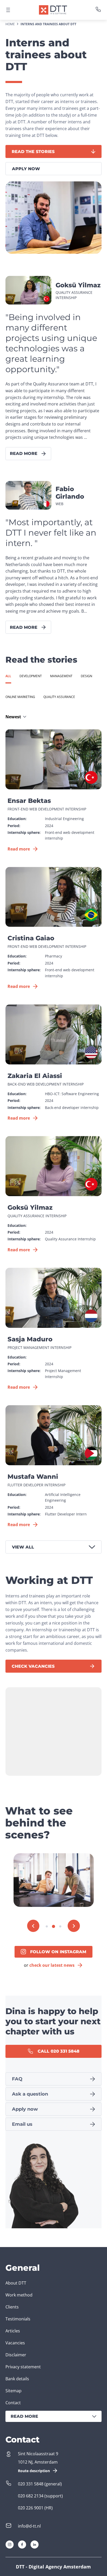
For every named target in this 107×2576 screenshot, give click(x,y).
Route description (34, 2471)
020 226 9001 (31, 2508)
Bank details (17, 2379)
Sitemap (14, 2391)
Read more (24, 2416)
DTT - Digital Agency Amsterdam (53, 2567)
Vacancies (15, 2343)
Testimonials (18, 2319)
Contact (13, 2403)
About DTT (16, 2283)
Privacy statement (23, 2367)
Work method (19, 2295)
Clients (12, 2307)
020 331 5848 (31, 2484)
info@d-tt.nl (29, 2526)
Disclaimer (16, 2355)
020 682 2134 (31, 2496)
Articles (13, 2331)
